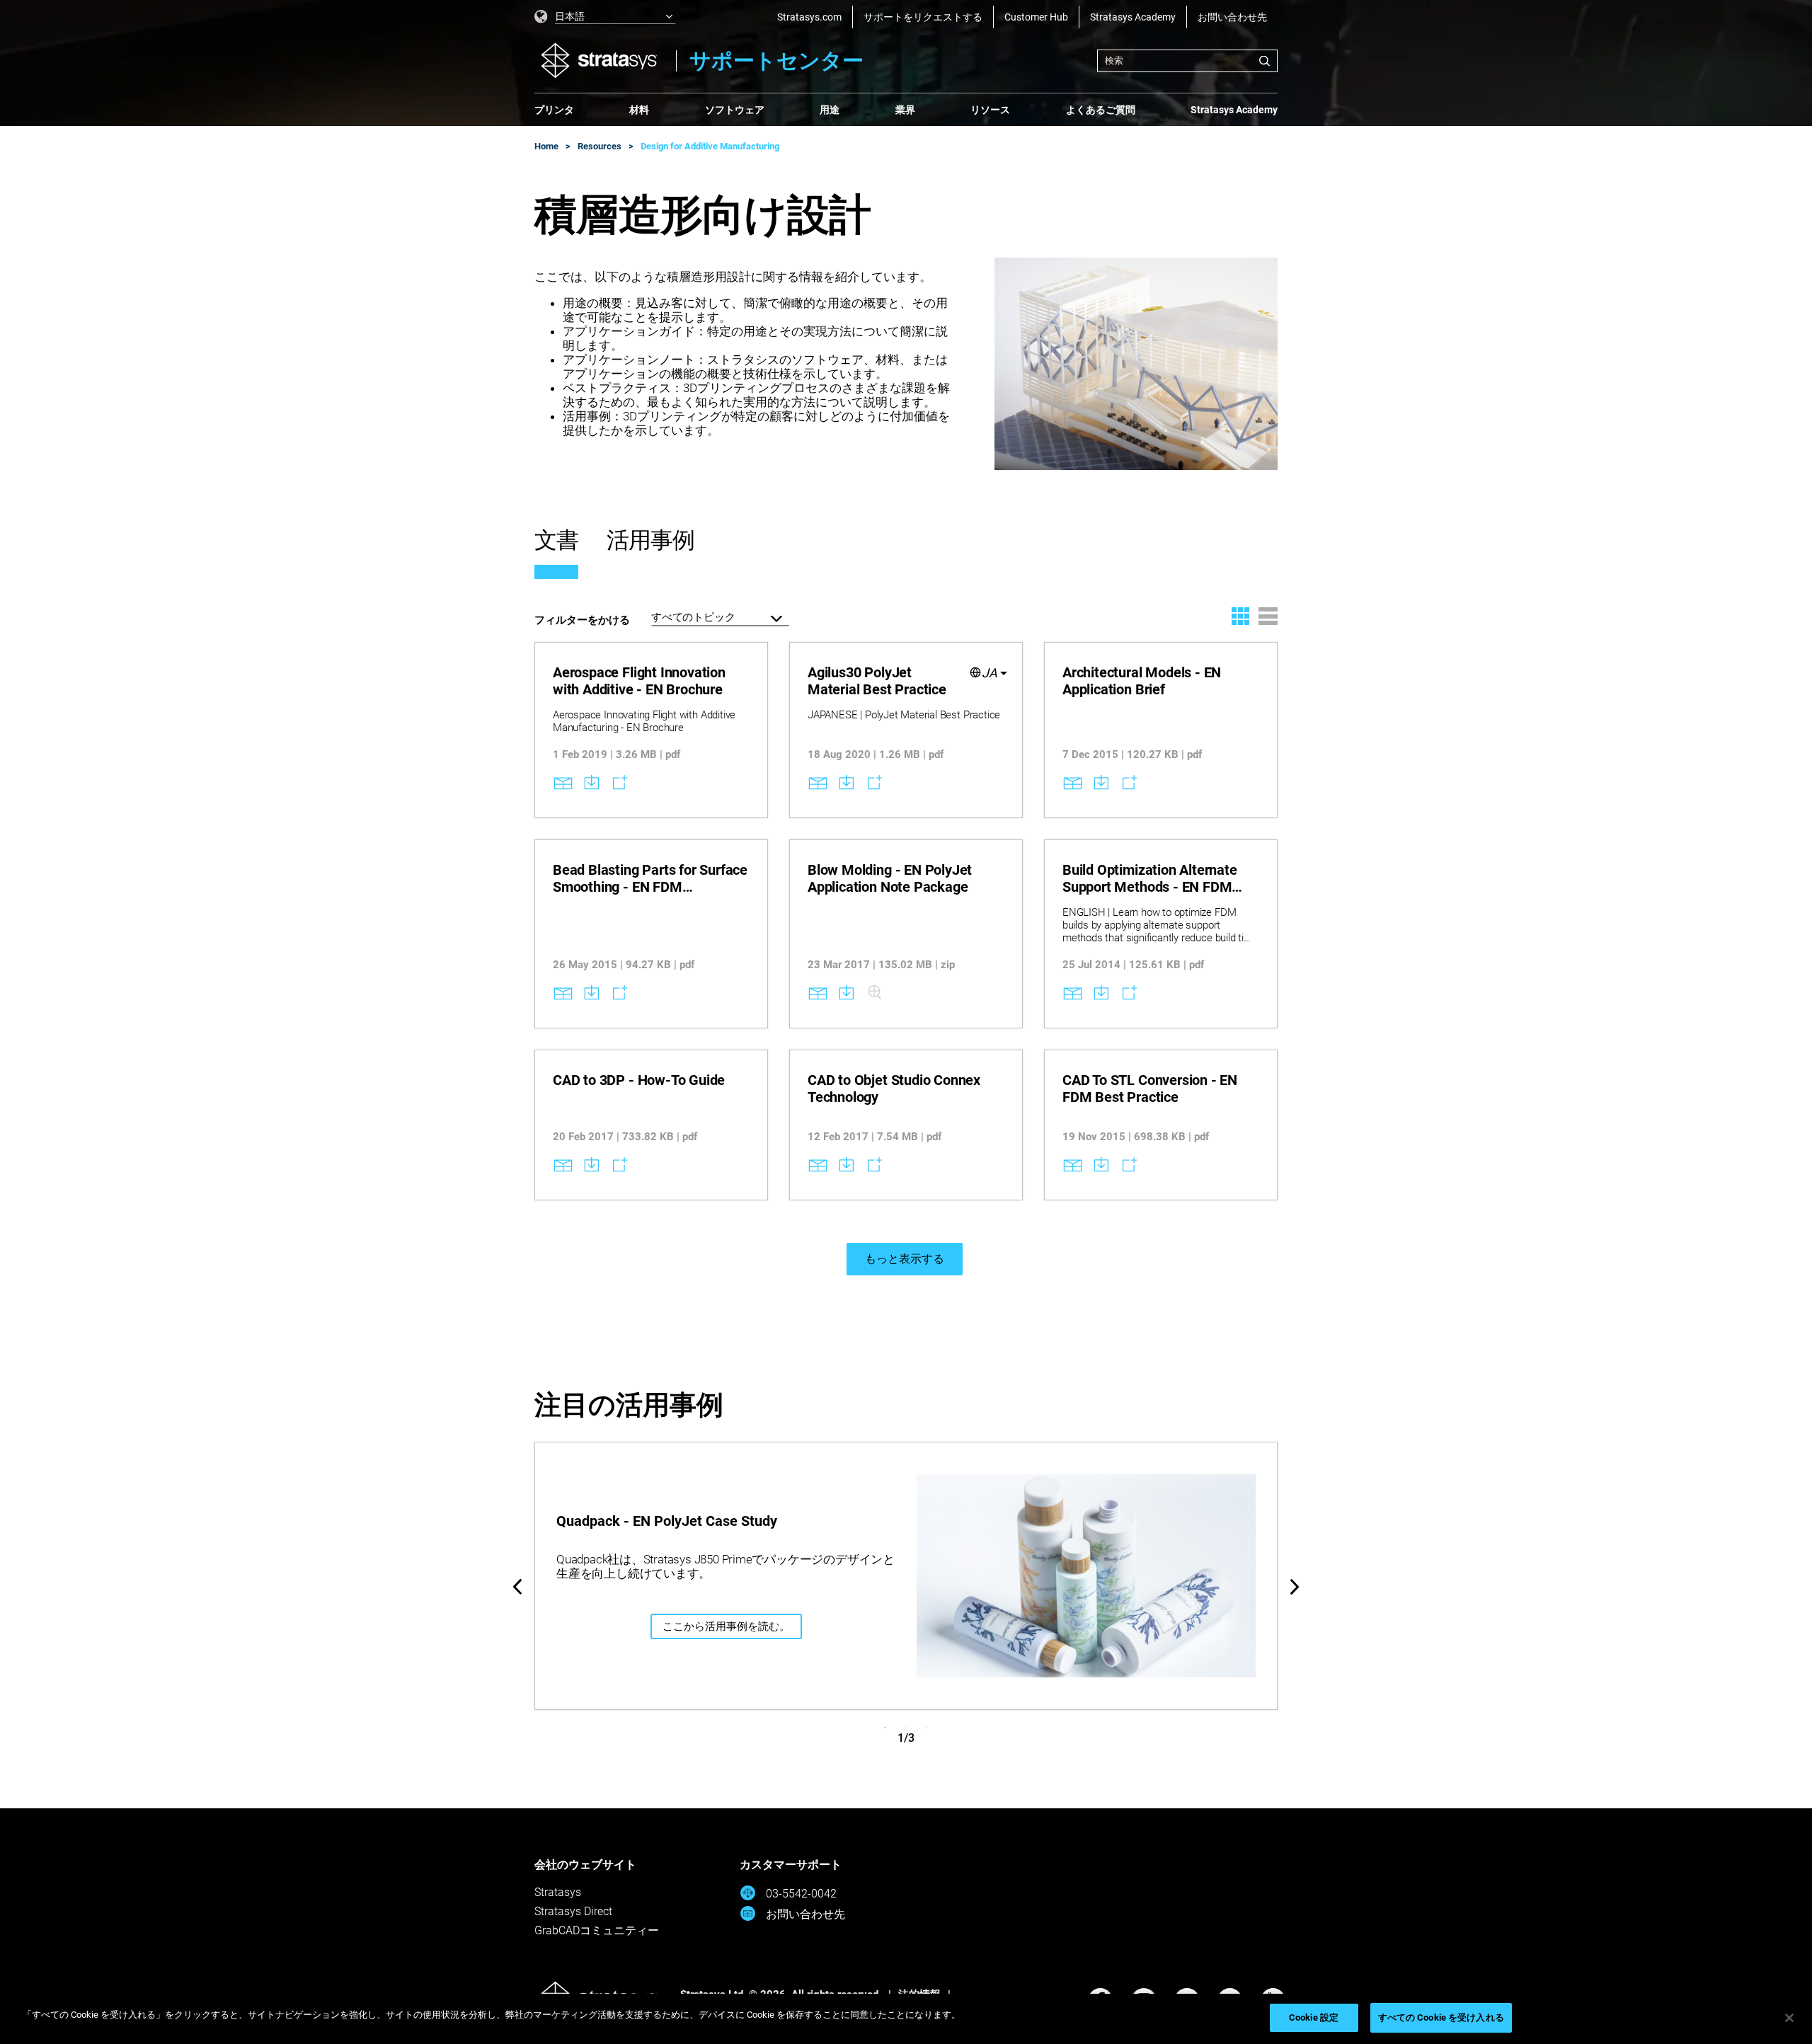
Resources (600, 146)
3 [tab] (927, 1728)
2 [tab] (906, 1728)
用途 (830, 110)
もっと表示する (905, 1259)
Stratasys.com (809, 17)
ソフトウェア (735, 110)
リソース (990, 110)
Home (546, 146)
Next (1295, 1587)
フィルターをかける (582, 620)
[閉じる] (1789, 2018)
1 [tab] (885, 1728)
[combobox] (1187, 61)
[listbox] (605, 17)
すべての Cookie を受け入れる (1441, 2017)
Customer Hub (1036, 17)
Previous (517, 1587)
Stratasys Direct (573, 1911)
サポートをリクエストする (923, 17)
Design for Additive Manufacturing (710, 146)
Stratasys (558, 1892)
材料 (639, 110)
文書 (556, 540)
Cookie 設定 (1314, 2017)
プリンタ (554, 110)
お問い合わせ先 (1232, 17)
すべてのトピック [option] (693, 617)
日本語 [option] (570, 16)
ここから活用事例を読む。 (726, 1626)
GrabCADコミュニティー (597, 1930)
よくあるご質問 (1101, 110)
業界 (905, 110)
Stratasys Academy (1133, 17)
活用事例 (650, 540)
